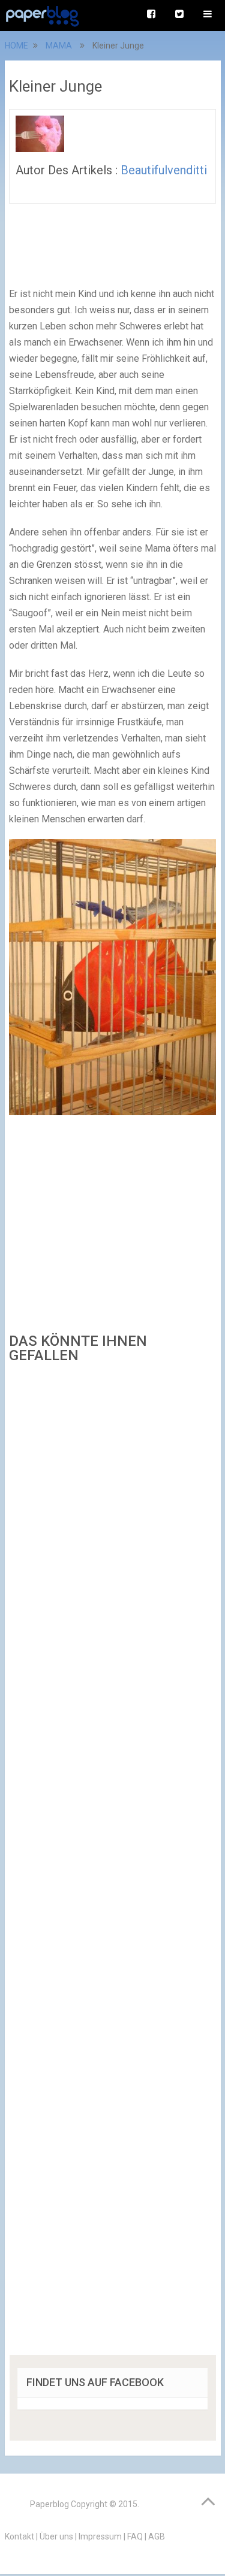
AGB (157, 2536)
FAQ (135, 2536)
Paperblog (49, 2504)
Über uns (56, 2536)
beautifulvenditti (164, 170)
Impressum (100, 2536)
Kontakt (19, 2536)
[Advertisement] (113, 1863)
